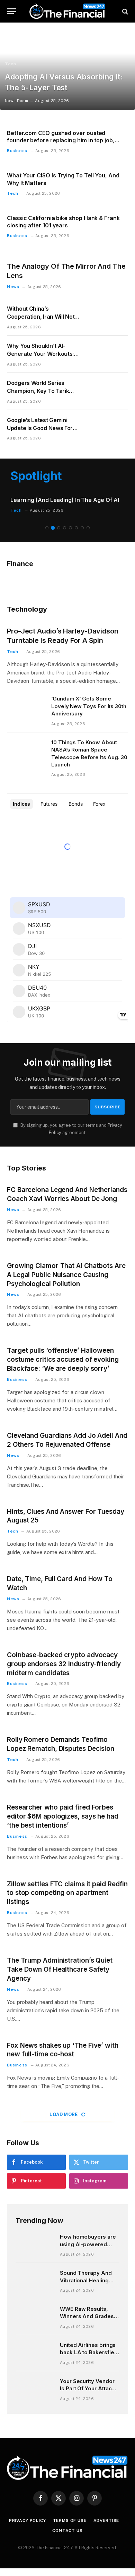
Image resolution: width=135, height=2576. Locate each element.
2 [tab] (53, 531)
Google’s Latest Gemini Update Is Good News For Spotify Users (40, 428)
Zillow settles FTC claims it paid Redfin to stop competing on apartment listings (67, 1895)
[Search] (124, 11)
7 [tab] (82, 531)
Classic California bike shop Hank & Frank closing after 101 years (63, 222)
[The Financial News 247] (67, 11)
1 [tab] (47, 531)
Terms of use (70, 2523)
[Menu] (11, 11)
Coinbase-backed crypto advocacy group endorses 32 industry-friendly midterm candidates (64, 1667)
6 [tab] (76, 531)
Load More (64, 2117)
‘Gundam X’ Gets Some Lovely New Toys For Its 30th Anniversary (89, 709)
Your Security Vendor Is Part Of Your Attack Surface (87, 2391)
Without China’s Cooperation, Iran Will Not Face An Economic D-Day (41, 317)
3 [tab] (59, 531)
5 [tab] (70, 531)
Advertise (106, 2523)
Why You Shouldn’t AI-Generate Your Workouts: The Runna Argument (40, 354)
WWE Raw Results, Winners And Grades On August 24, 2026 (87, 2319)
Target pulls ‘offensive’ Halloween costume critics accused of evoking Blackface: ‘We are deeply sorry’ (63, 1362)
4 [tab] (65, 531)
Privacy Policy (28, 2523)
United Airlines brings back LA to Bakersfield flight (89, 2355)
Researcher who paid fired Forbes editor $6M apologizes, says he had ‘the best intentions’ (63, 1819)
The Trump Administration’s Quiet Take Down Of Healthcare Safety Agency (60, 1972)
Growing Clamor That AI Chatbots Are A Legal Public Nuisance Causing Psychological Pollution (66, 1278)
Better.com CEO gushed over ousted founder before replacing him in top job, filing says (61, 141)
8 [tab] (88, 531)
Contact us (67, 2533)
